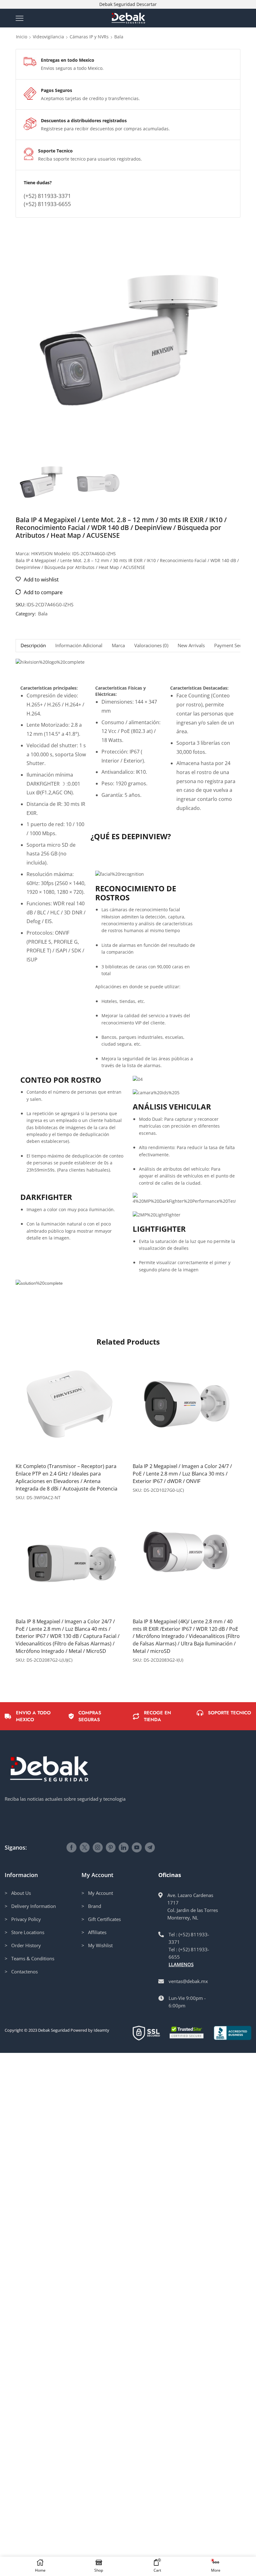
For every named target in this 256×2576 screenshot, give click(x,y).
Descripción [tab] (33, 645)
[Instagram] (98, 1847)
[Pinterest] (111, 1847)
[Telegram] (150, 1847)
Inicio (22, 37)
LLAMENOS (181, 1964)
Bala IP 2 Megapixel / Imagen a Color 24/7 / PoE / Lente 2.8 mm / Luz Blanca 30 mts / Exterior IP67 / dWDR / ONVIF (182, 1474)
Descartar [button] (147, 4)
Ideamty (101, 2030)
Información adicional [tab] (79, 645)
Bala (119, 37)
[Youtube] (137, 1847)
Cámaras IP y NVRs (89, 37)
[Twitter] (85, 1847)
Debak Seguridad (54, 2030)
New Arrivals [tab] (191, 645)
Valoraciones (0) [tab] (151, 645)
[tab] (33, 645)
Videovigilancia (48, 37)
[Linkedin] (124, 1847)
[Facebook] (71, 1847)
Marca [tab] (118, 645)
